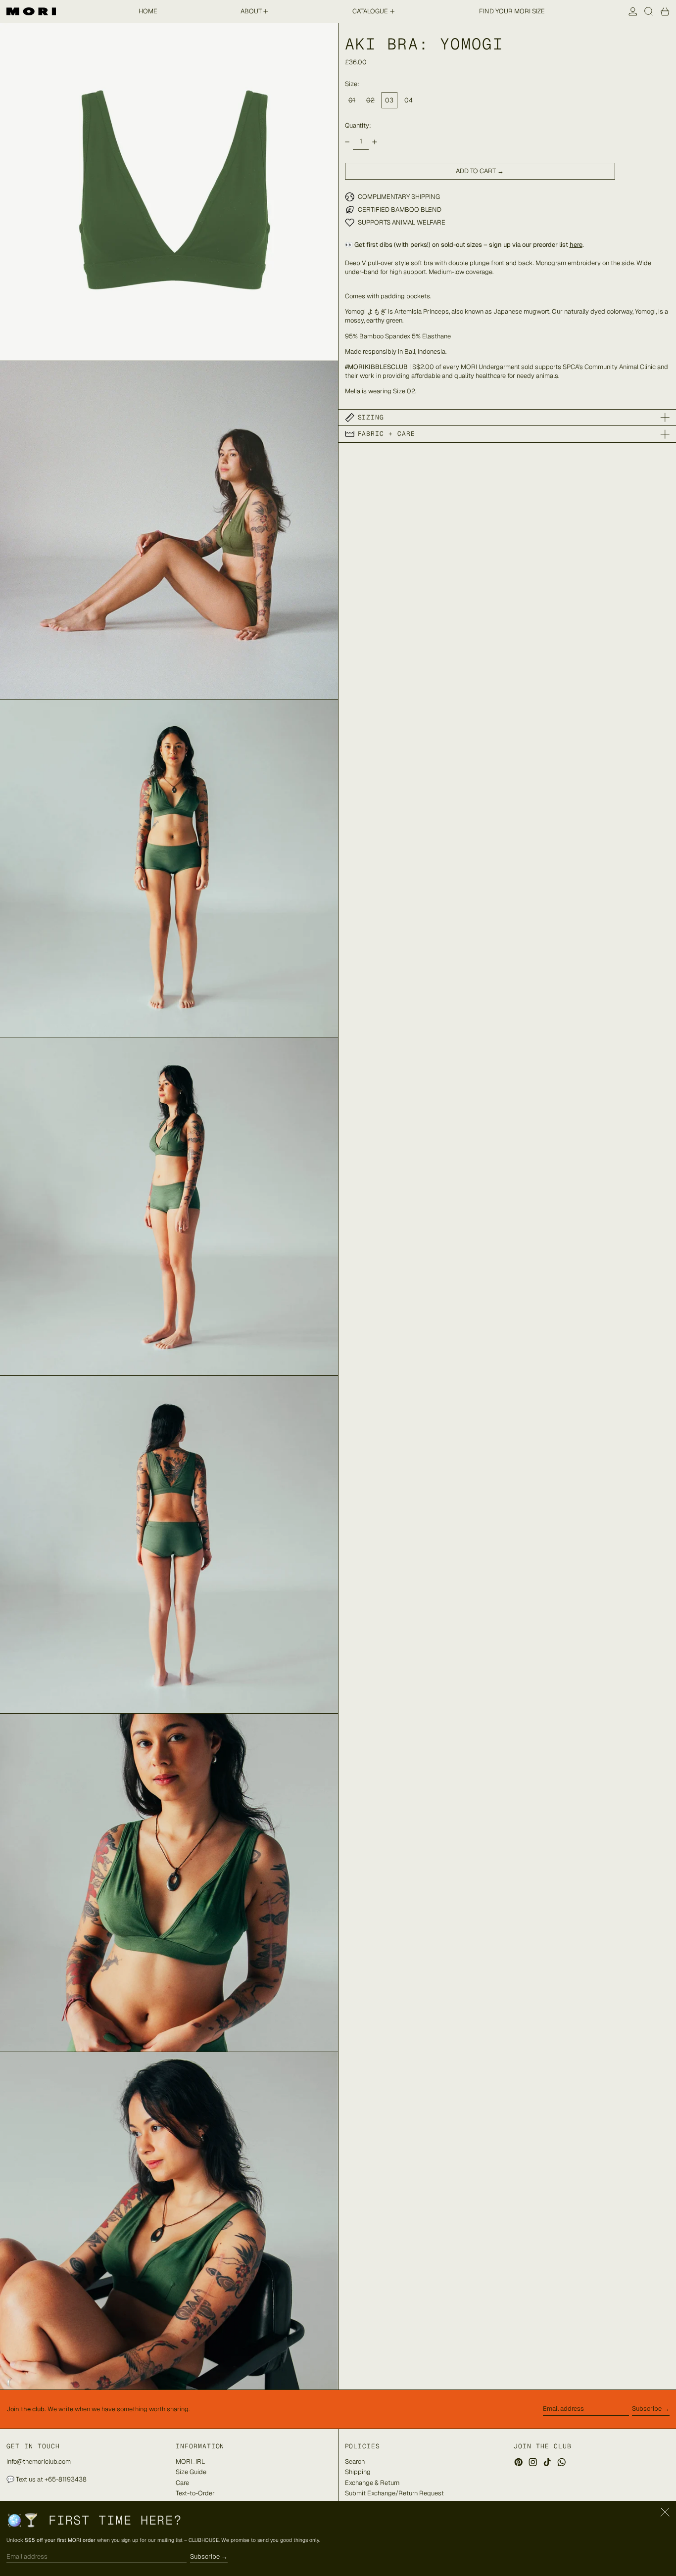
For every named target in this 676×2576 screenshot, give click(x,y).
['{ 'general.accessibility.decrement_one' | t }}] (347, 142)
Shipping (358, 2472)
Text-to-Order (195, 2493)
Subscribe (647, 2409)
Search (355, 2461)
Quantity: (358, 125)
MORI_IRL (190, 2461)
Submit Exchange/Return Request (394, 2493)
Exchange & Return (372, 2483)
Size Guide (191, 2472)
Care (182, 2483)
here (576, 245)
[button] (649, 11)
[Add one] (374, 142)
